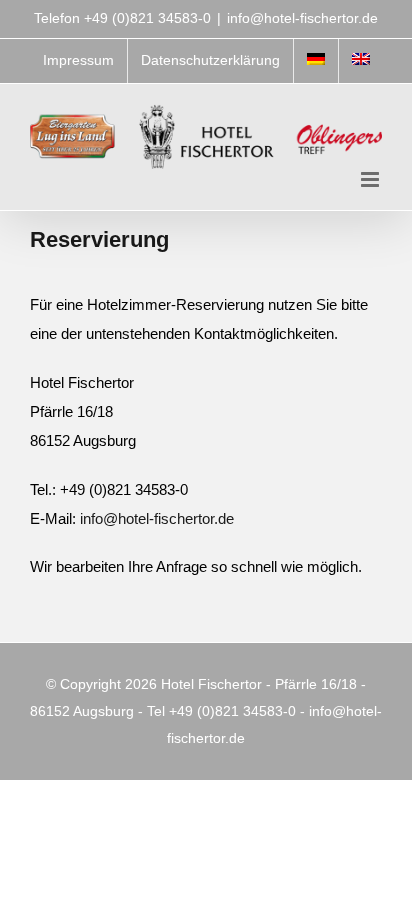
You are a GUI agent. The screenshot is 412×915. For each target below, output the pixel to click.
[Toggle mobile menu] (371, 179)
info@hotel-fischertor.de (302, 18)
